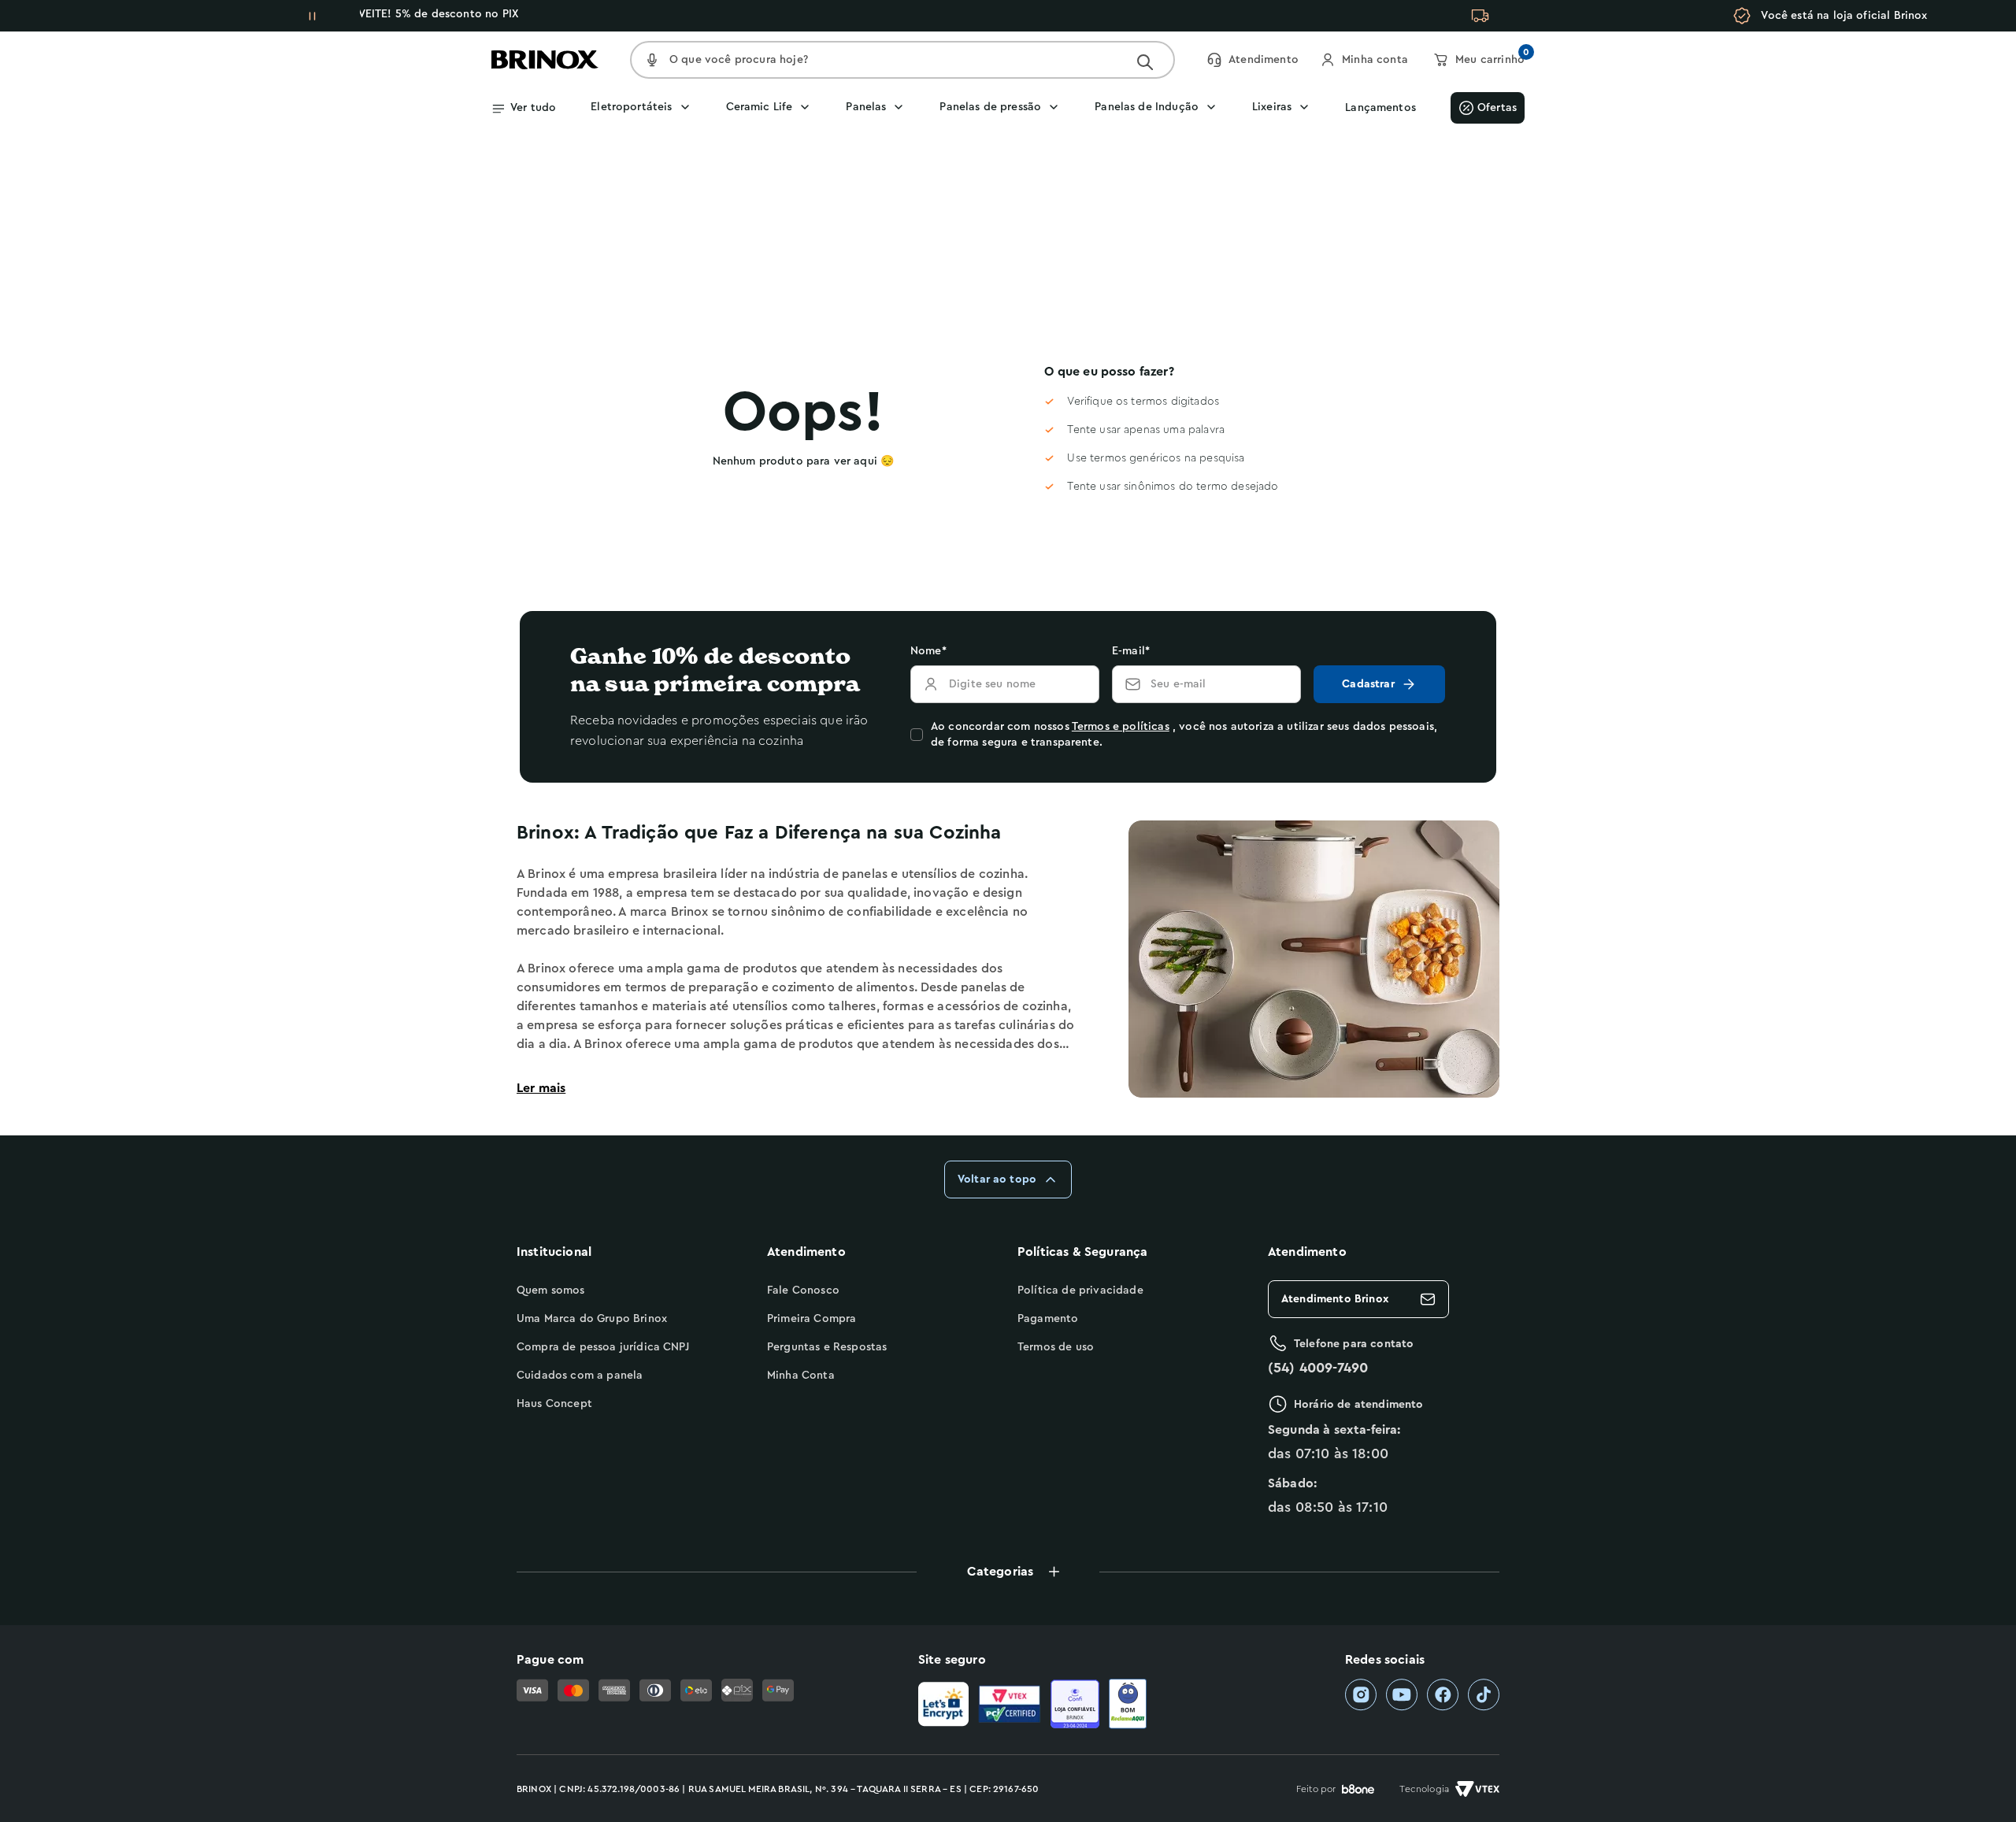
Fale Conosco (803, 1291)
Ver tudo (533, 108)
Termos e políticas (1121, 727)
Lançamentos (1380, 108)
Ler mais (541, 1088)
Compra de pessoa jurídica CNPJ (603, 1347)
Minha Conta (801, 1376)
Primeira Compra (812, 1319)
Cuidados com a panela (580, 1376)
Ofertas (1497, 108)
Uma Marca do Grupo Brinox (592, 1319)
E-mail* (1131, 651)
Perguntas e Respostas (827, 1347)
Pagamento (1048, 1319)
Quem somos (551, 1291)
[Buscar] (1145, 62)
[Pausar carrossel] (313, 16)
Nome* (928, 651)
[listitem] (1361, 1695)
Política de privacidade (1080, 1291)
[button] (1008, 1572)
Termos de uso (1056, 1347)
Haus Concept (554, 1404)
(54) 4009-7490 (1318, 1368)
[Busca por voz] (652, 60)
